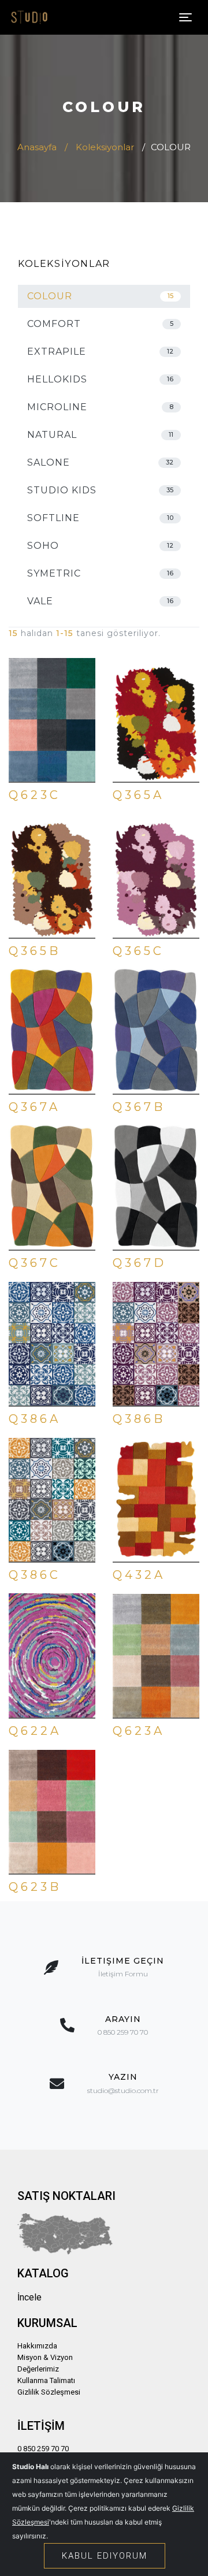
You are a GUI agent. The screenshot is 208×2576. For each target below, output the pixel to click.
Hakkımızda (37, 2346)
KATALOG (43, 2273)
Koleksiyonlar (105, 147)
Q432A (139, 1575)
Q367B (139, 1107)
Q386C (35, 1575)
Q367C (35, 1263)
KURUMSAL (47, 2323)
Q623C (35, 795)
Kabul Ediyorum (105, 2556)
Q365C (138, 951)
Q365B (35, 951)
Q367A (34, 1107)
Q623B (35, 1887)
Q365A (138, 795)
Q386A (35, 1419)
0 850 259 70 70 (43, 2449)
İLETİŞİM (41, 2426)
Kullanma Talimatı (46, 2380)
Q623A (139, 1731)
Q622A (35, 1731)
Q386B (139, 1419)
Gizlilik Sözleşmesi (49, 2392)
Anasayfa (37, 147)
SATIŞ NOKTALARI (66, 2196)
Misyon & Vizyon (45, 2357)
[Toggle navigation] (185, 17)
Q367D (140, 1263)
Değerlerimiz (38, 2369)
